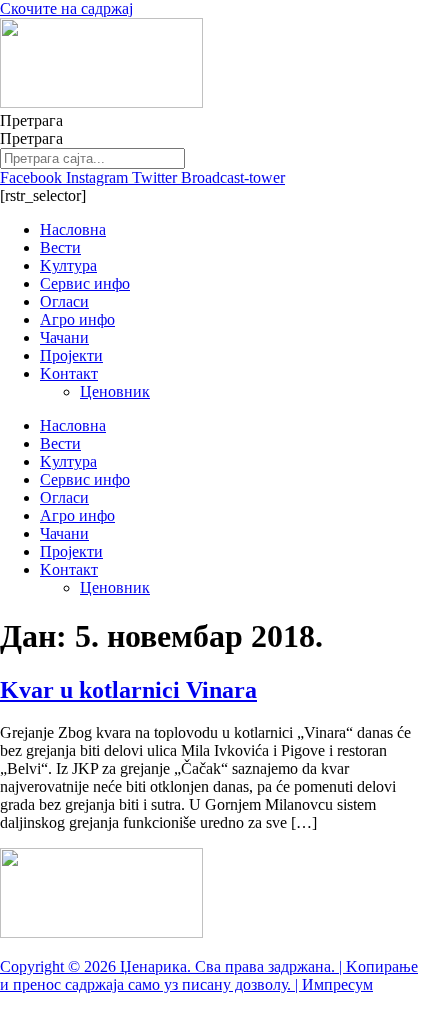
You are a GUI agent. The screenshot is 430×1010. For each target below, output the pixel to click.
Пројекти (71, 355)
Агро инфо (77, 319)
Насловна (73, 229)
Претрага (31, 120)
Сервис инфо (85, 283)
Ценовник (115, 391)
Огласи (64, 301)
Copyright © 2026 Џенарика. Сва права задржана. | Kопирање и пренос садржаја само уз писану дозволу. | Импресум (209, 975)
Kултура (68, 265)
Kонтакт (69, 373)
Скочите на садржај (66, 8)
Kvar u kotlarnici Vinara (128, 690)
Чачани (64, 337)
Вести (60, 247)
